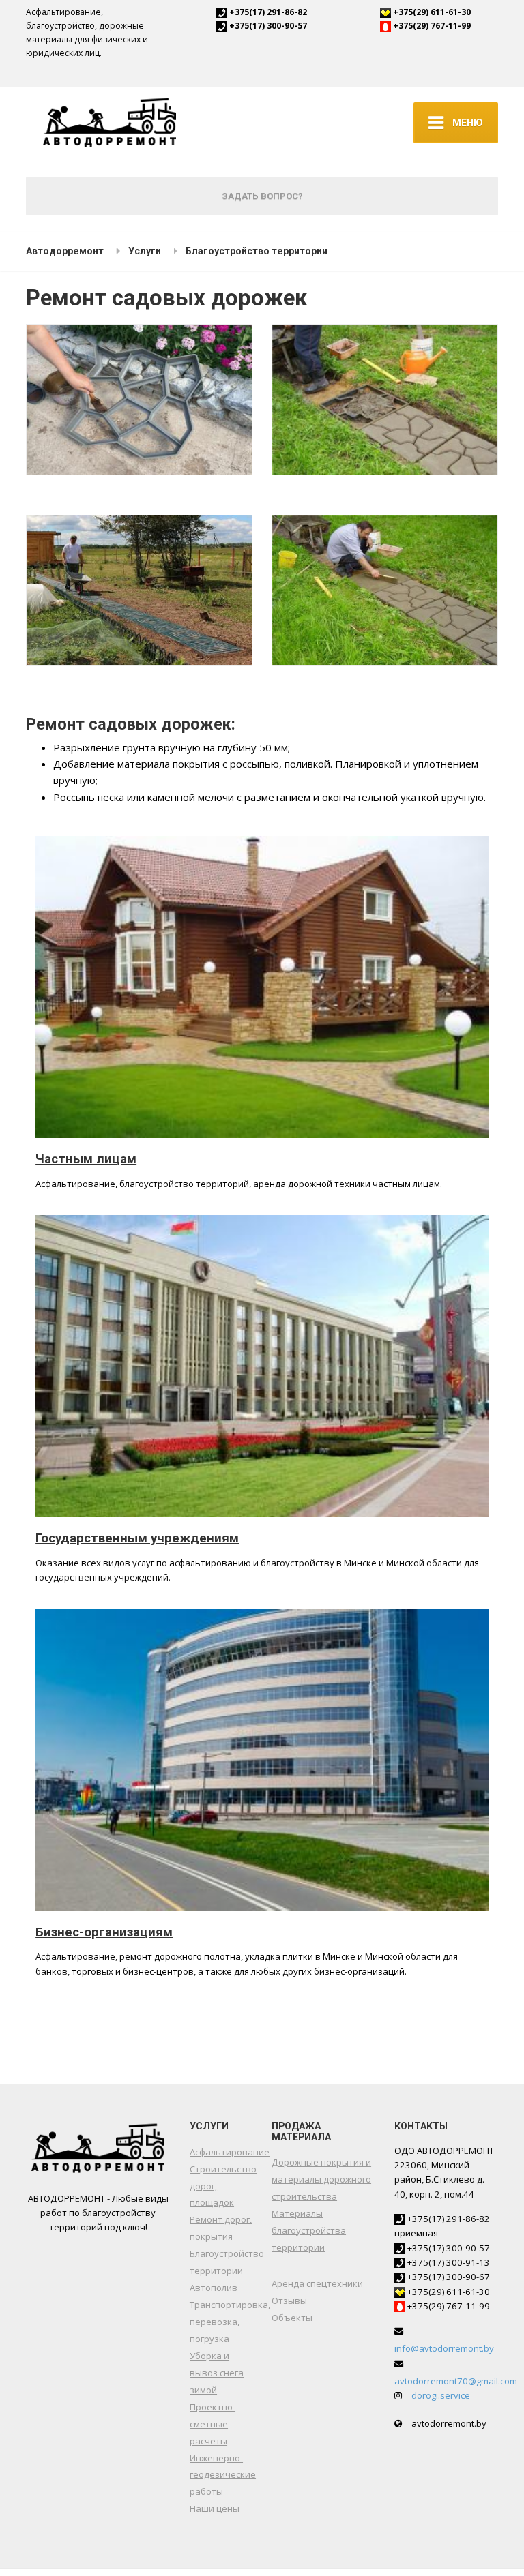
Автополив (214, 2288)
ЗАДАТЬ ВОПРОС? (262, 196)
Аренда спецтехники (317, 2283)
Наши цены (215, 2508)
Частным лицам (86, 1159)
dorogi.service (441, 2395)
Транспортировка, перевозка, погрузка (230, 2322)
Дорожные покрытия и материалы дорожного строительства (321, 2179)
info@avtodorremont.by (444, 2348)
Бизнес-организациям (104, 1932)
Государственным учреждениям (137, 1538)
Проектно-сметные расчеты (213, 2424)
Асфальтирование (230, 2152)
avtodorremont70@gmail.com (456, 2381)
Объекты (292, 2318)
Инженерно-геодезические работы (223, 2475)
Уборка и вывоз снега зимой (217, 2373)
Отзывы (289, 2301)
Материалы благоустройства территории (309, 2230)
